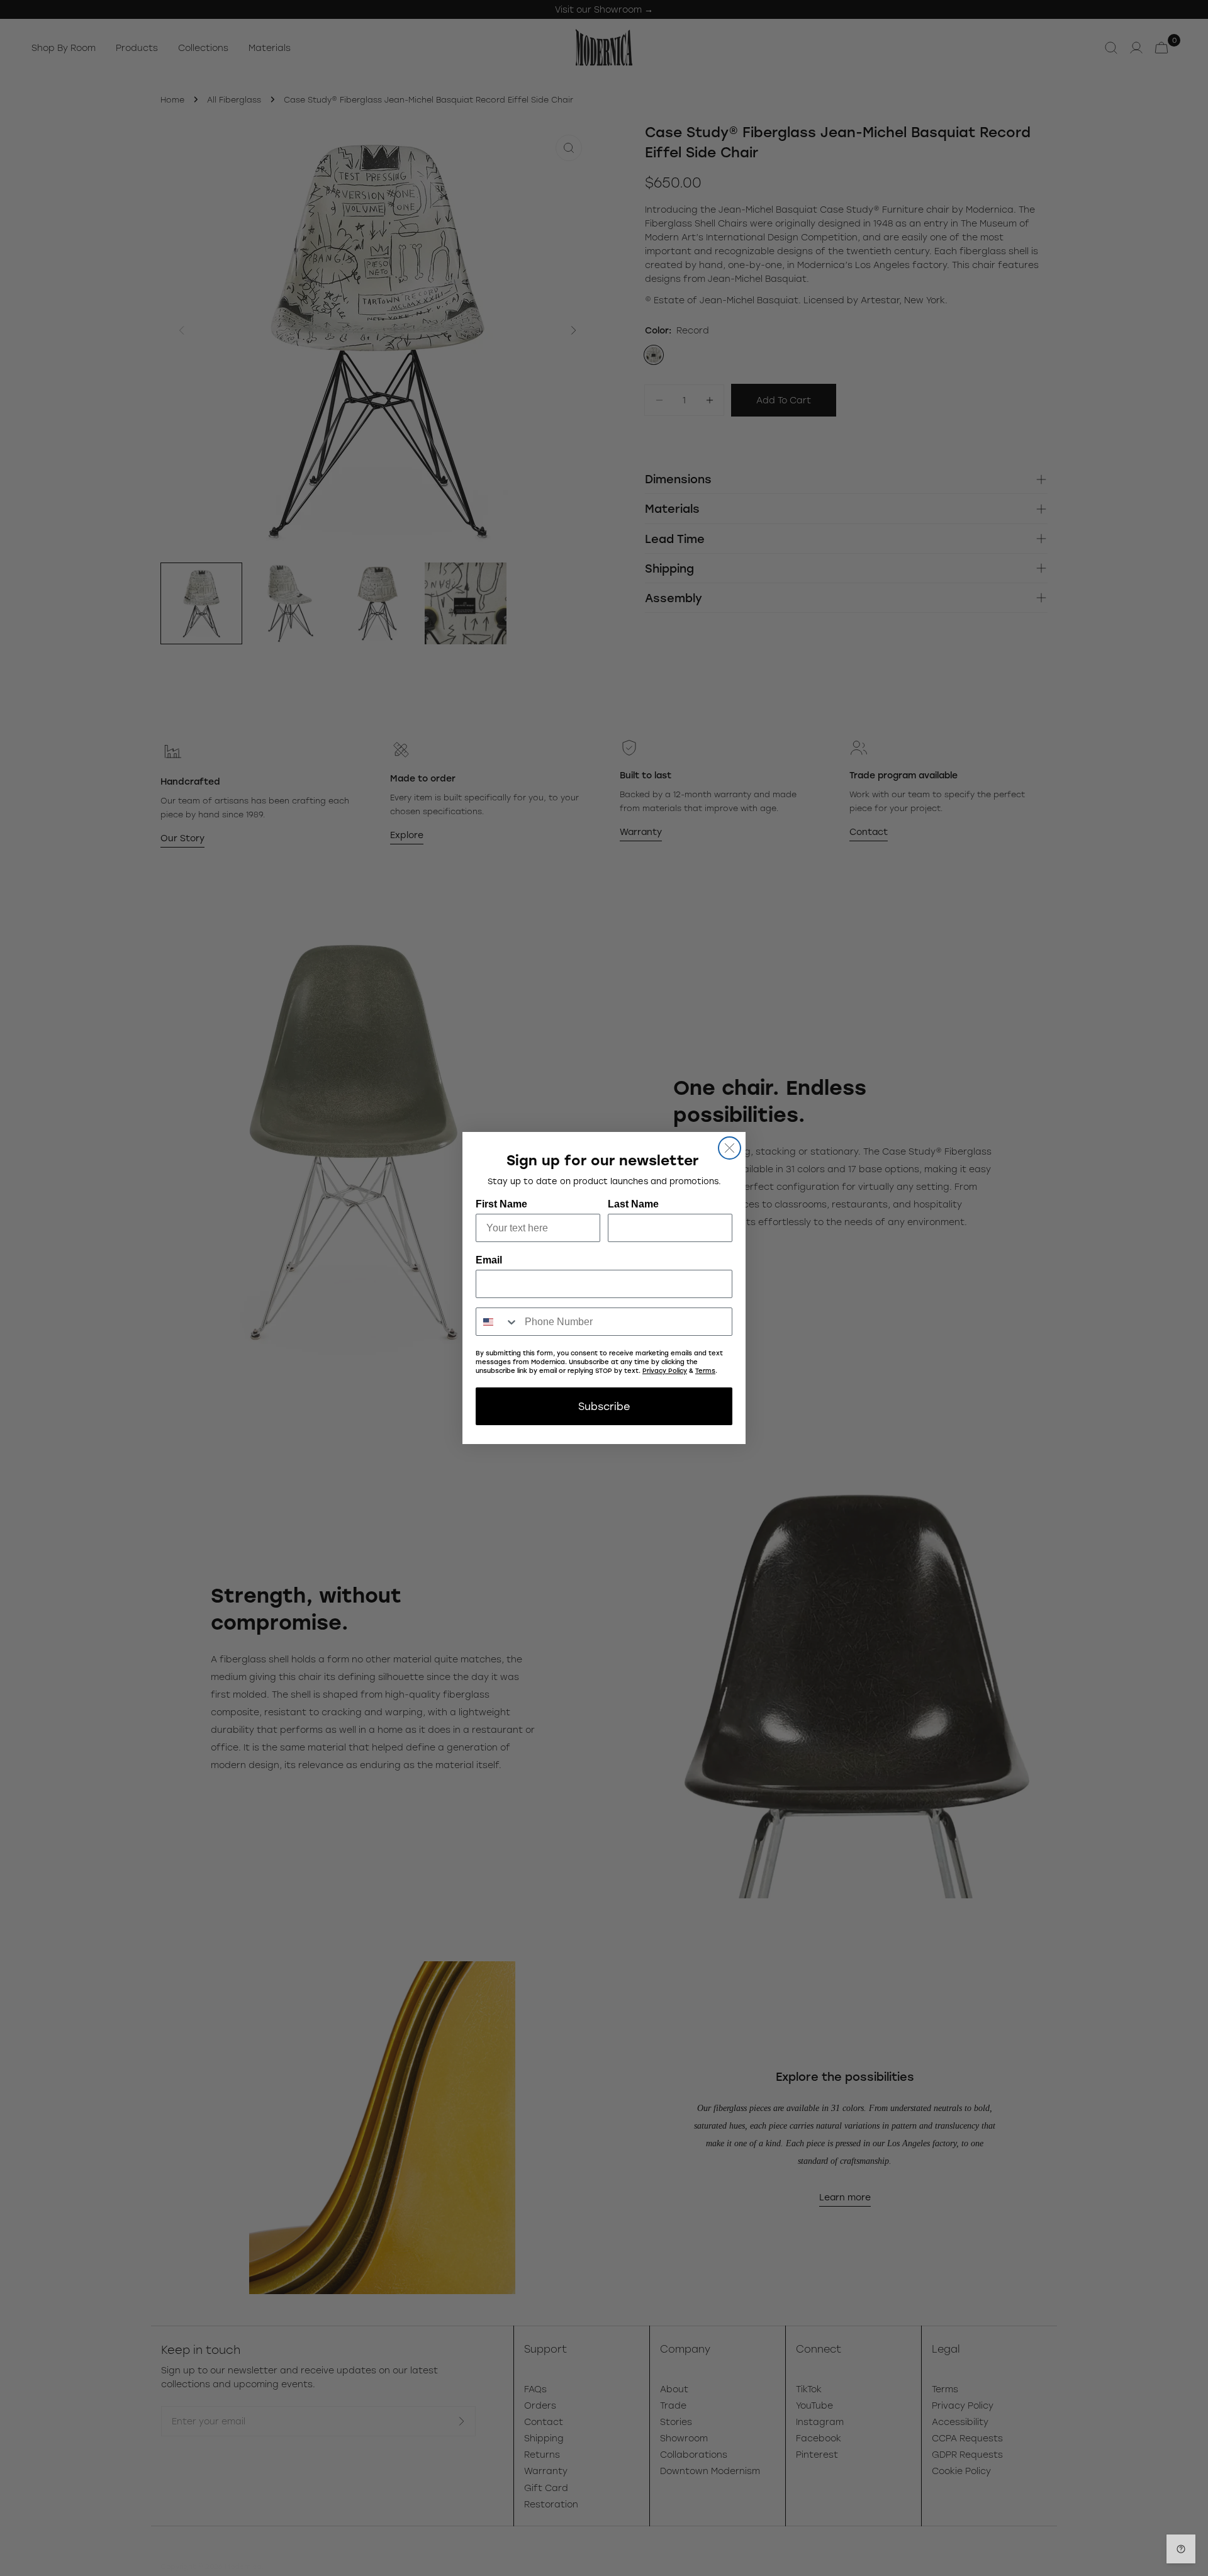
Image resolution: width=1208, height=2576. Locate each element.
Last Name (633, 1204)
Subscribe (604, 1406)
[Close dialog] (730, 1148)
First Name (501, 1204)
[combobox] (497, 1322)
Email (489, 1260)
